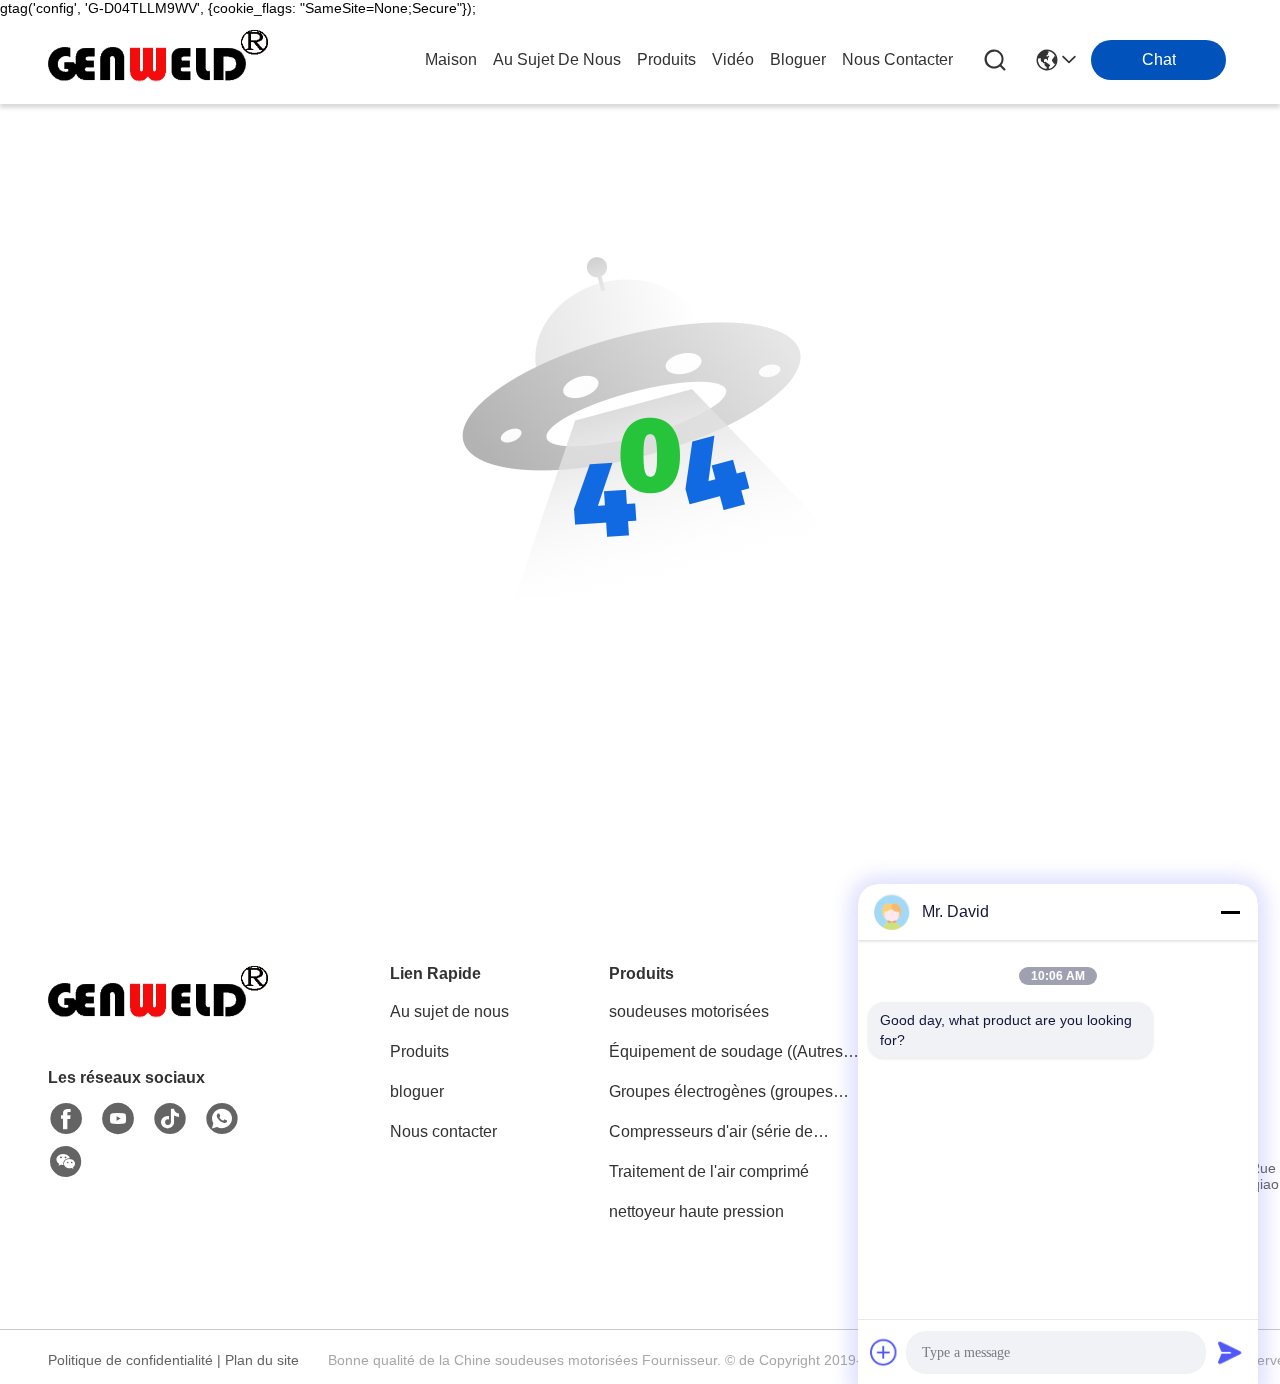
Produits (419, 1051)
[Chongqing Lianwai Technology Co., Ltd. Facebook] (66, 1119)
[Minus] (1230, 912)
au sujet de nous (557, 59)
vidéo (733, 59)
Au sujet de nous (449, 1011)
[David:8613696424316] (222, 1119)
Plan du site (262, 1360)
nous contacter (897, 59)
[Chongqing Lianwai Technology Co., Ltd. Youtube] (118, 1119)
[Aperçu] (158, 1018)
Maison (451, 59)
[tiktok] (170, 1119)
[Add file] (884, 1352)
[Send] (1230, 1352)
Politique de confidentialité (130, 1360)
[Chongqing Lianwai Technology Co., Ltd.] (158, 60)
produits (666, 59)
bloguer (798, 59)
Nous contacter (443, 1131)
